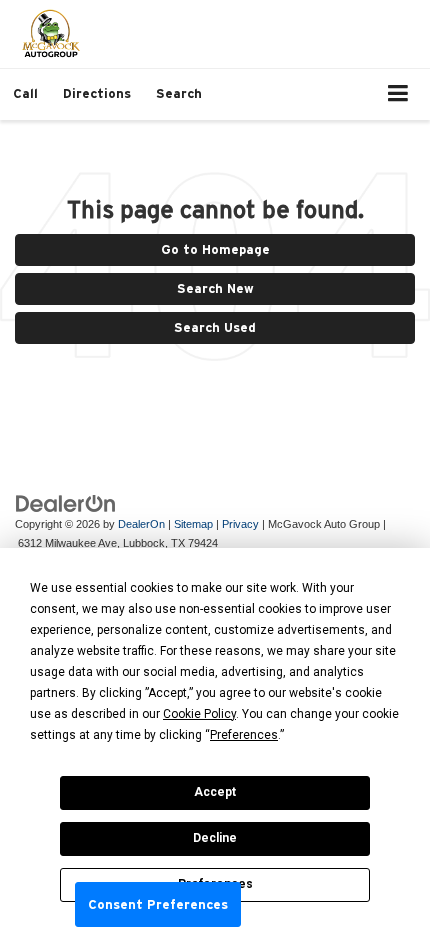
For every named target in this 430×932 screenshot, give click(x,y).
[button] (25, 93)
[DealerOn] (66, 502)
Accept (215, 792)
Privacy (240, 524)
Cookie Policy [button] (199, 714)
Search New (215, 288)
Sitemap (193, 524)
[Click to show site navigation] (398, 94)
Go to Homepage (215, 249)
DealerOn (141, 524)
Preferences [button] (244, 735)
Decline (215, 838)
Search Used (215, 327)
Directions (97, 93)
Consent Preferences (158, 904)
